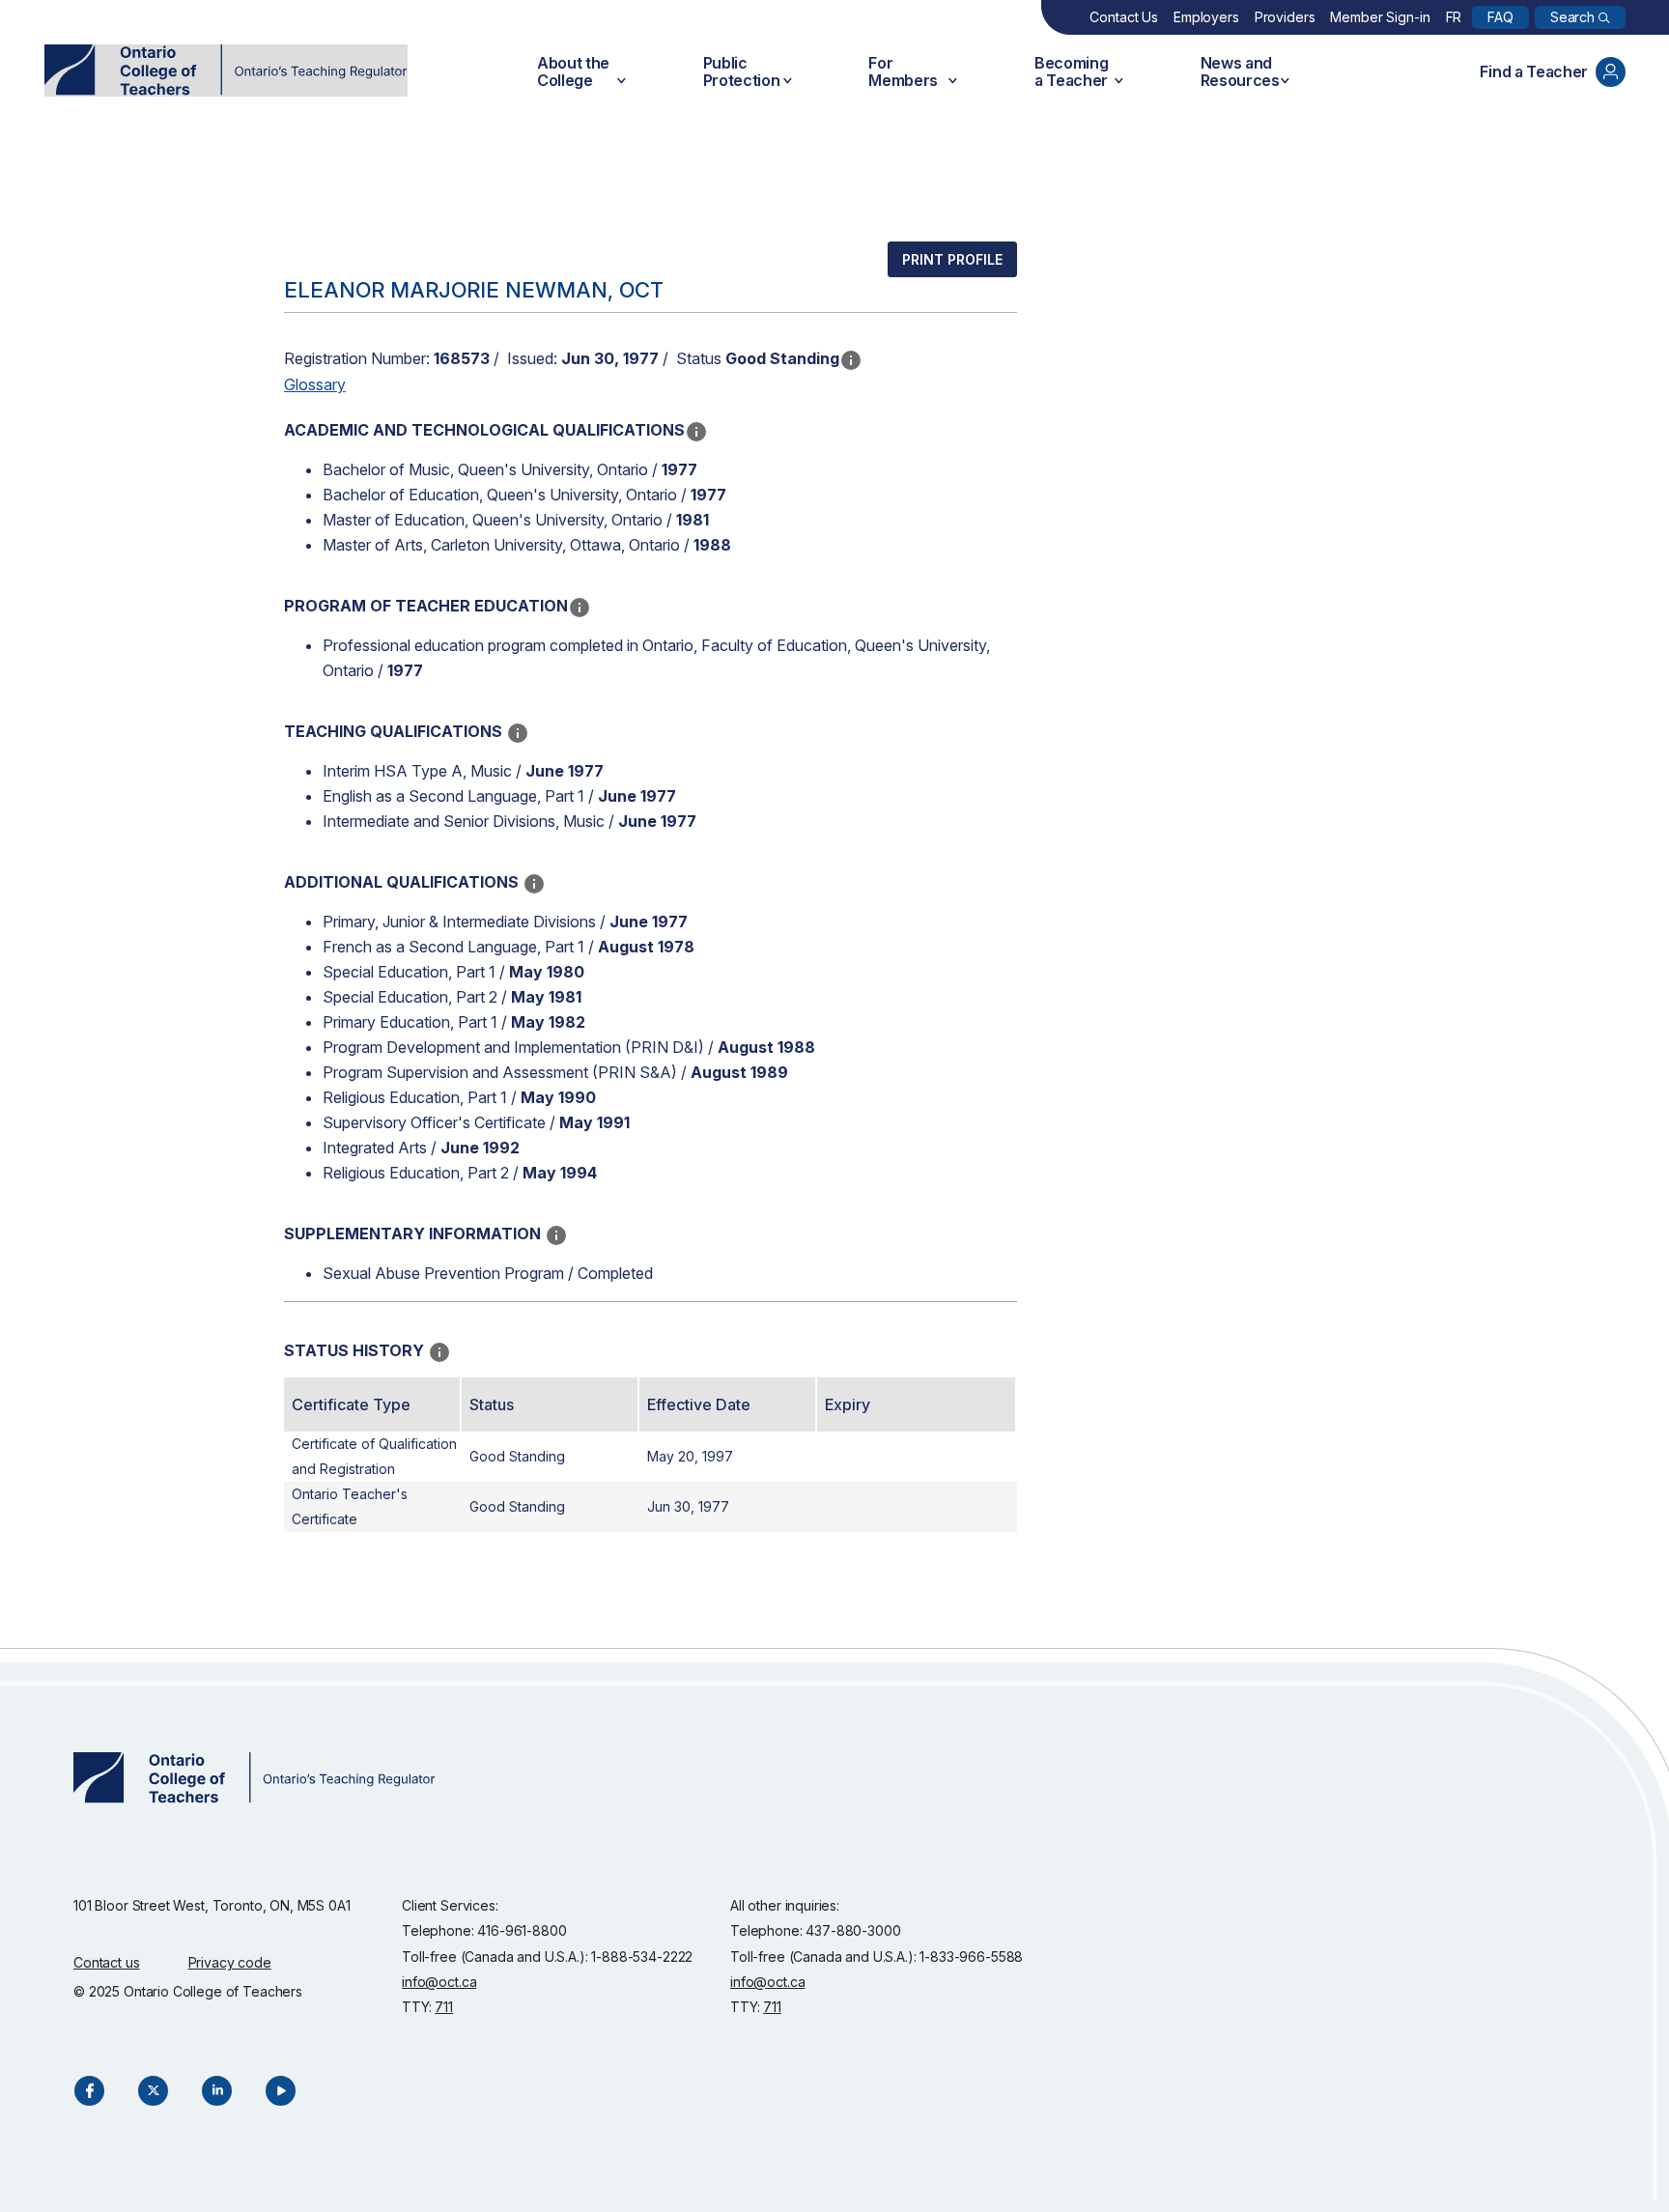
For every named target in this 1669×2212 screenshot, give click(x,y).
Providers (1285, 17)
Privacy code (230, 1962)
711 (444, 2007)
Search (1572, 17)
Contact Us (1124, 17)
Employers (1206, 17)
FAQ (1500, 17)
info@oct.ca (439, 1982)
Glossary (315, 384)
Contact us (107, 1962)
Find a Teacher (1534, 71)
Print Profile (952, 259)
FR (1454, 17)
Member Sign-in (1380, 17)
